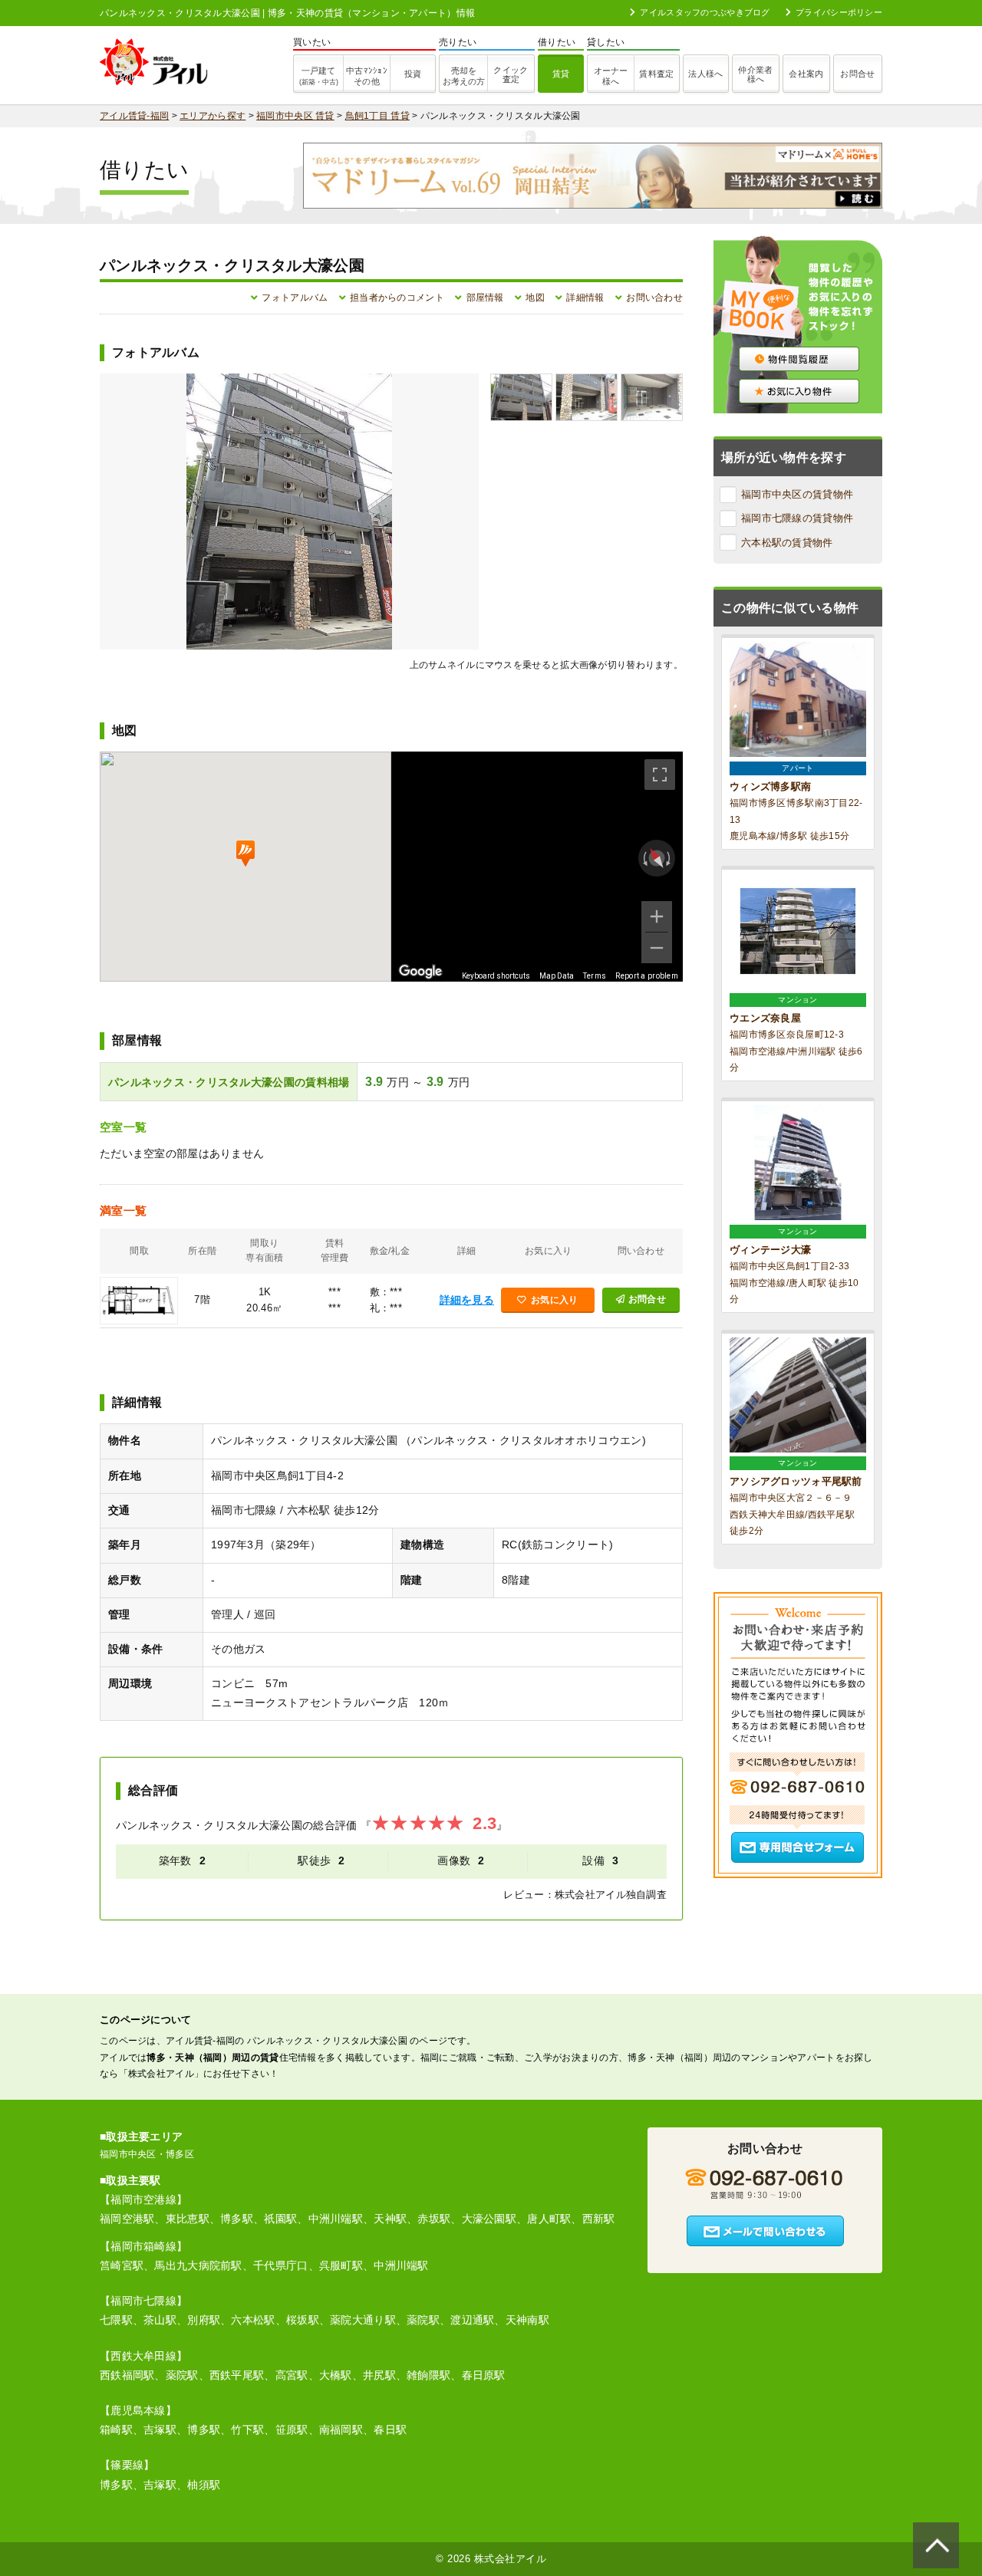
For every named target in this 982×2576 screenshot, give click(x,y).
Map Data (557, 976)
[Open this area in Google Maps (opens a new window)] (420, 972)
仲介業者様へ (755, 74)
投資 (413, 74)
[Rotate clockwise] (670, 858)
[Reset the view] (656, 859)
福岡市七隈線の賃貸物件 (797, 518)
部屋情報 (485, 298)
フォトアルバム (295, 298)
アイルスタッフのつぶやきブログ (705, 12)
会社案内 (806, 74)
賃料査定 (656, 74)
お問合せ (857, 74)
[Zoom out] (657, 948)
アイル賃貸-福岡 (134, 116)
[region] (537, 867)
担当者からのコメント (397, 298)
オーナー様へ (611, 76)
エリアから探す (213, 116)
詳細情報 (585, 298)
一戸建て (319, 76)
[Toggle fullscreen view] (660, 775)
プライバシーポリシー (839, 12)
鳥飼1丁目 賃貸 (377, 116)
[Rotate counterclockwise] (644, 858)
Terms (595, 976)
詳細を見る (467, 1300)
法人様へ (705, 74)
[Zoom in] (657, 916)
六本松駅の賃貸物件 (787, 543)
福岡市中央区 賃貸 (295, 116)
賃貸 (561, 74)
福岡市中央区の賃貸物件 (797, 494)
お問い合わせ (654, 298)
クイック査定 (511, 74)
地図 (535, 298)
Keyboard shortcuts (496, 976)
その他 (367, 76)
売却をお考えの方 (464, 76)
